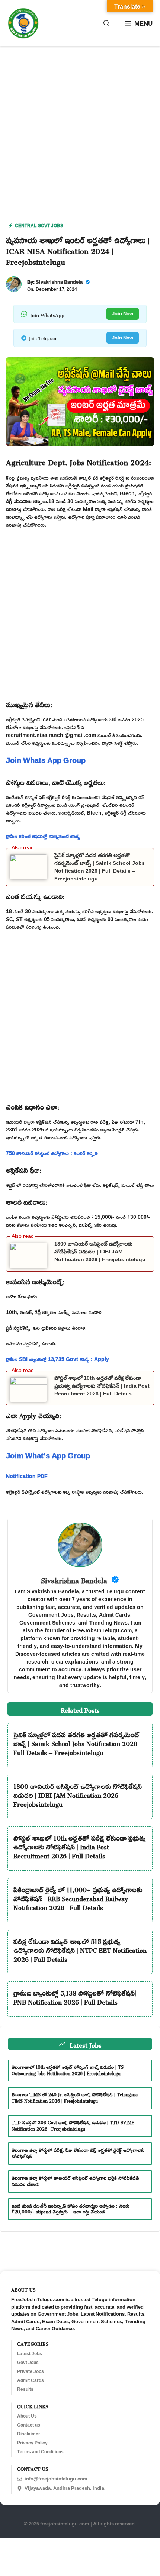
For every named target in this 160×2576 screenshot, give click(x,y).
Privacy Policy (32, 2443)
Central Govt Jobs (39, 226)
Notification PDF (27, 1476)
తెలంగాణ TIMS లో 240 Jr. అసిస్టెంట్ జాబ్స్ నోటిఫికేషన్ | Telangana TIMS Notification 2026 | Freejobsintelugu (75, 2097)
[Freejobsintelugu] (23, 23)
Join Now (123, 313)
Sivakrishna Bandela (59, 282)
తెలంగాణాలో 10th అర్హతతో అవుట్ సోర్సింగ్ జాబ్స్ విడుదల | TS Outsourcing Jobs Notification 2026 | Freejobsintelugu (68, 2069)
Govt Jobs (28, 2363)
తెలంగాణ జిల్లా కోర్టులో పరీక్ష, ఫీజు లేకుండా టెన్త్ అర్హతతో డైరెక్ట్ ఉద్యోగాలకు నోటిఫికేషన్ (78, 2152)
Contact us (29, 2425)
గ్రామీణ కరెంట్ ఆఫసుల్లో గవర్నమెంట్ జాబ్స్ (43, 836)
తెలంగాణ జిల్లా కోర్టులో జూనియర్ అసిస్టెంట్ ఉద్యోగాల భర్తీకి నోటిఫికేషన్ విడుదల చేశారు (75, 2180)
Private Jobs (31, 2371)
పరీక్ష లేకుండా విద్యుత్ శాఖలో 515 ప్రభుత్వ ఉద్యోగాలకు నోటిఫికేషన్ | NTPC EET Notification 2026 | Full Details (80, 1949)
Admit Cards (31, 2380)
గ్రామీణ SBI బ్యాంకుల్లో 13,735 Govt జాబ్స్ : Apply (57, 1359)
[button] (107, 23)
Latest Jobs (30, 2354)
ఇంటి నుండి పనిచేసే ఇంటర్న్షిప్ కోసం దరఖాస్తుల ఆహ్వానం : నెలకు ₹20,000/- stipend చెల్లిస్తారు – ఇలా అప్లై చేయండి (71, 2208)
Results (25, 2389)
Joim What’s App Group (48, 1455)
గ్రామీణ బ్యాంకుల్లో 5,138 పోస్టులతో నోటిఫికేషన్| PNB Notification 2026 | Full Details (75, 1996)
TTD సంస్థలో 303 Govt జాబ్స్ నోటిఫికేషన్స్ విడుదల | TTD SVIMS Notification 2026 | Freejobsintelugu (73, 2125)
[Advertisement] (80, 136)
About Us (27, 2416)
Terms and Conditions (40, 2452)
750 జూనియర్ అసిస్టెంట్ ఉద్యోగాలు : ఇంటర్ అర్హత (52, 1153)
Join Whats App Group (46, 760)
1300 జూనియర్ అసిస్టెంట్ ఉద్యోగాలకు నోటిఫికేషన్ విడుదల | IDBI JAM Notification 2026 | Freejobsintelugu (100, 1252)
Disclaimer (29, 2434)
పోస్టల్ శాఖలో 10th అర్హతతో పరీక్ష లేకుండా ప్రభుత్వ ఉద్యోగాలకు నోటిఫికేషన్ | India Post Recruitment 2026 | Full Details (102, 1386)
